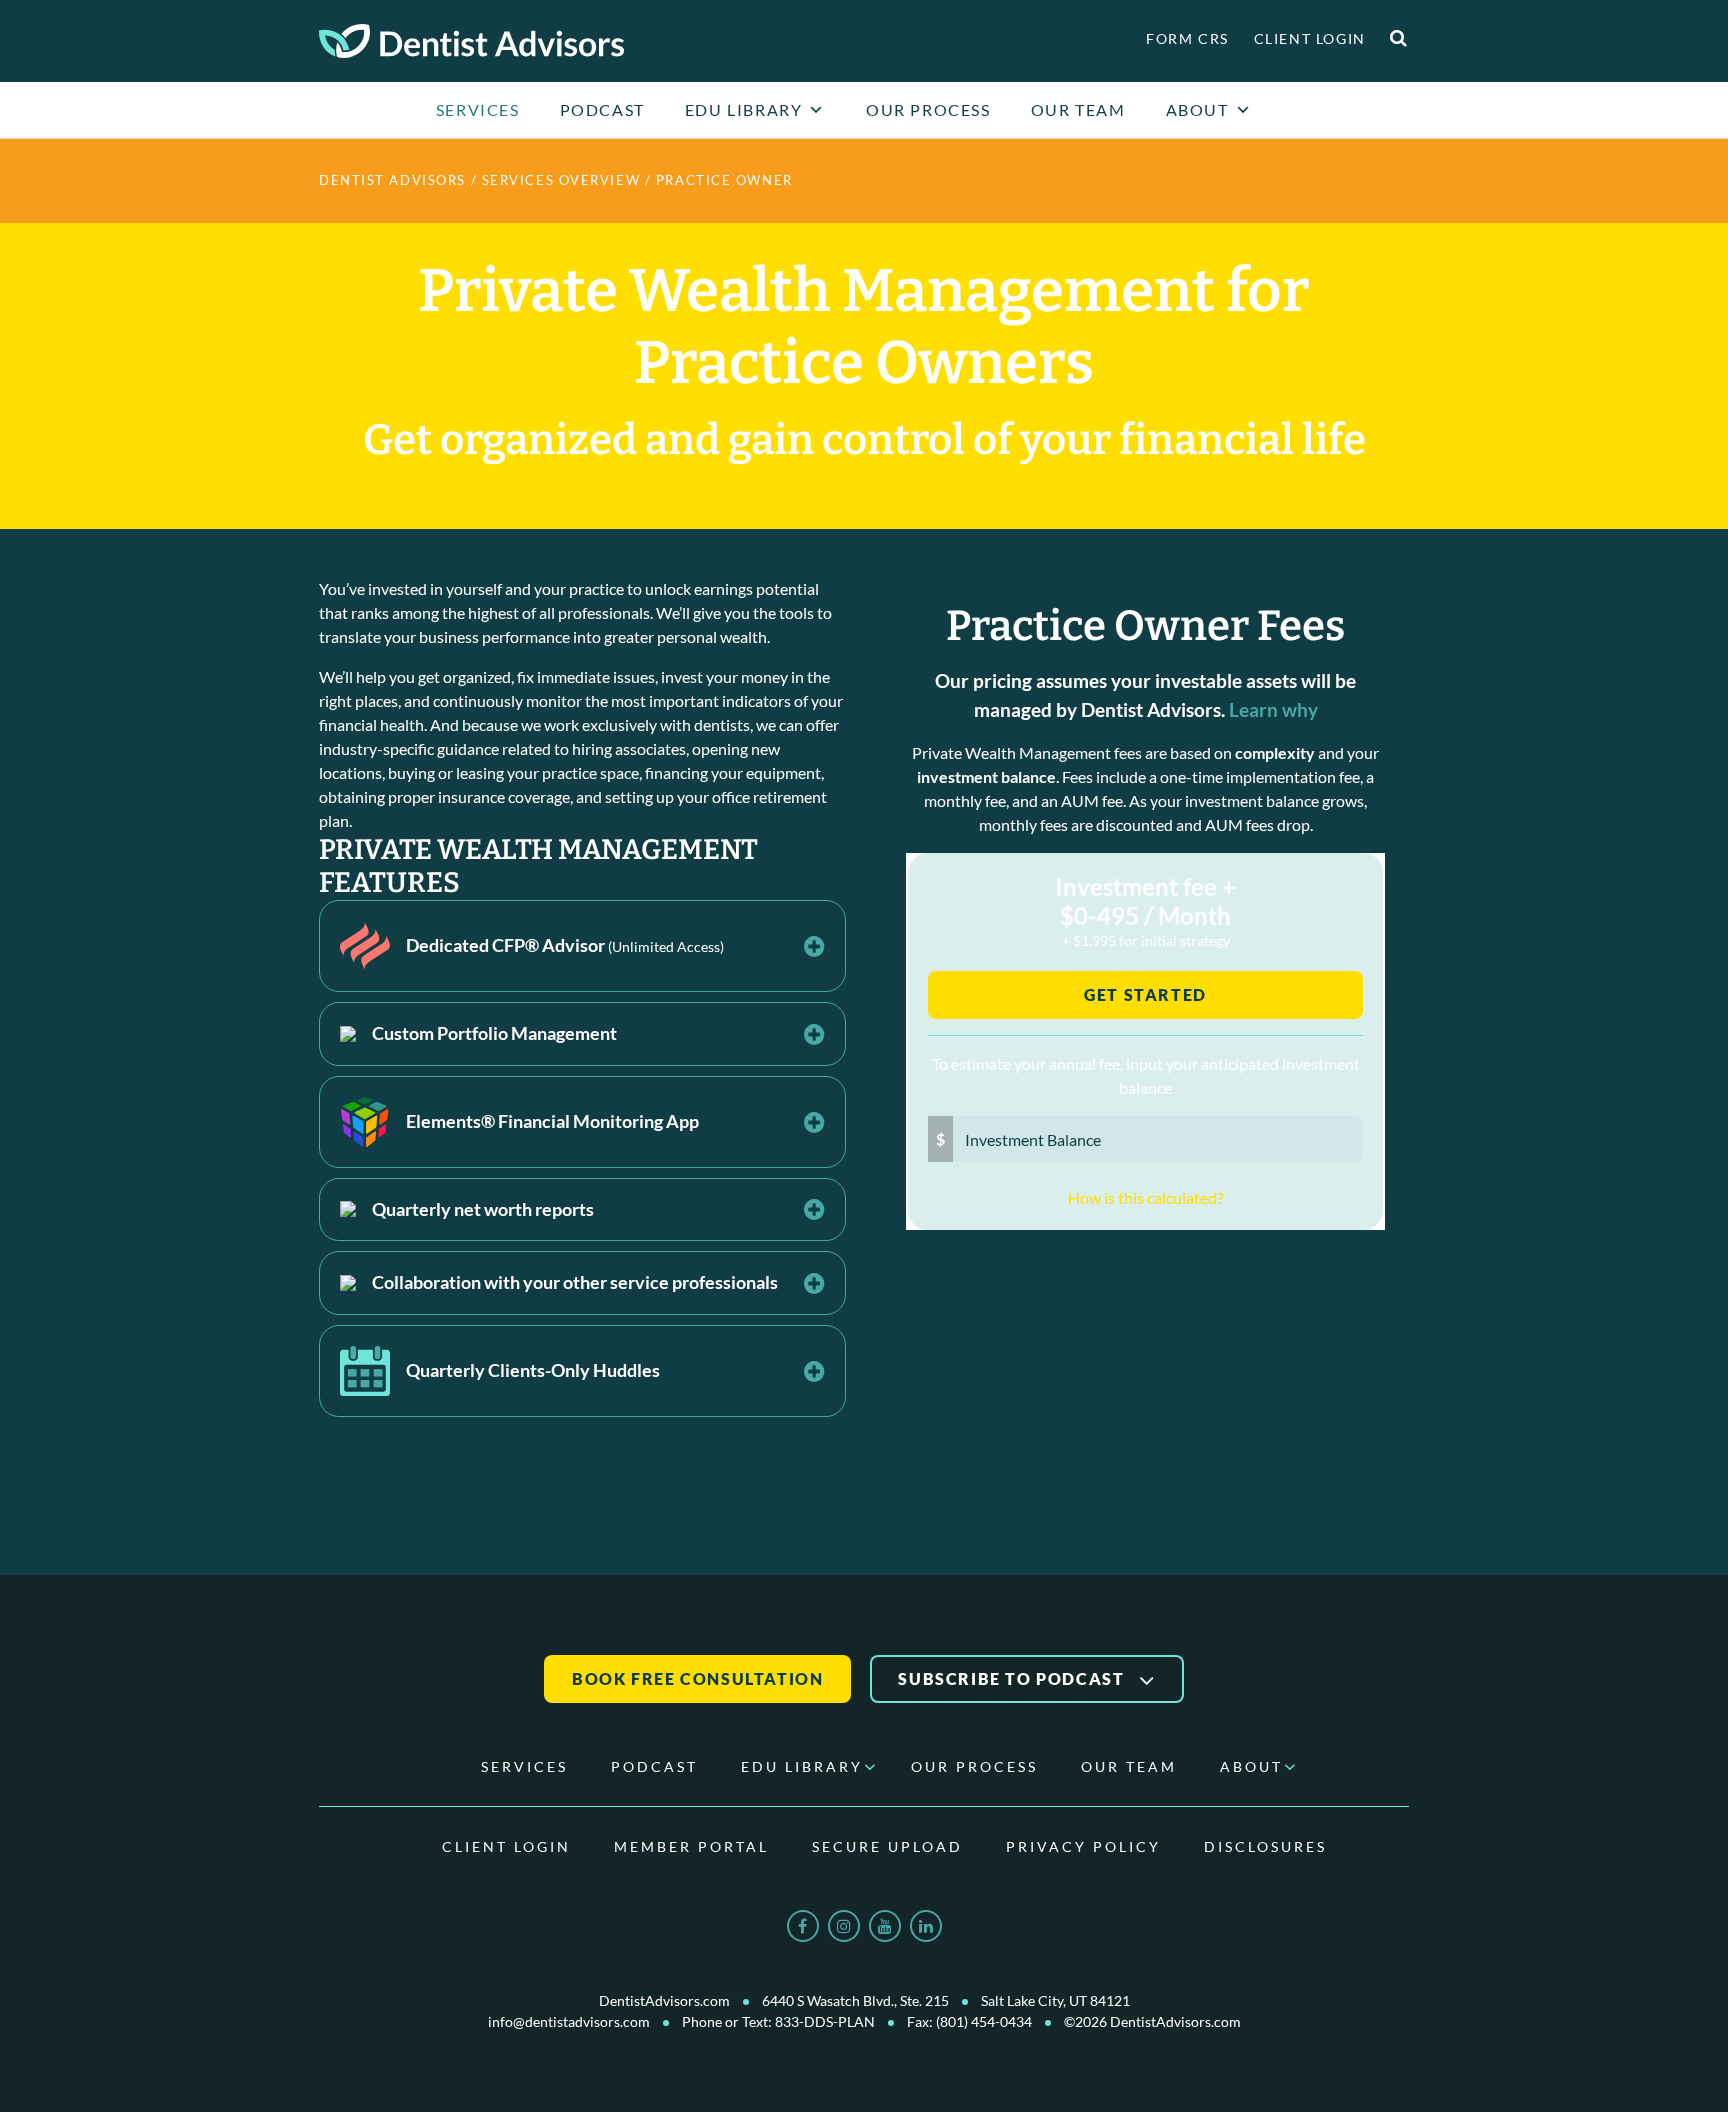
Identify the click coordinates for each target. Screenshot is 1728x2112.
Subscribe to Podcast (1013, 1678)
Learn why (1273, 709)
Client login (506, 1846)
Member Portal (691, 1846)
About (1197, 109)
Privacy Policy (1083, 1846)
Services (478, 109)
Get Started (1145, 994)
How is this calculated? (1145, 1197)
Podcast (602, 109)
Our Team (1078, 109)
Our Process (928, 109)
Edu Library (744, 109)
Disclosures (1265, 1846)
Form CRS (1187, 38)
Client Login (1310, 38)
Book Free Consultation (697, 1678)
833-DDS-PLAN (825, 2021)
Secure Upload (887, 1846)
